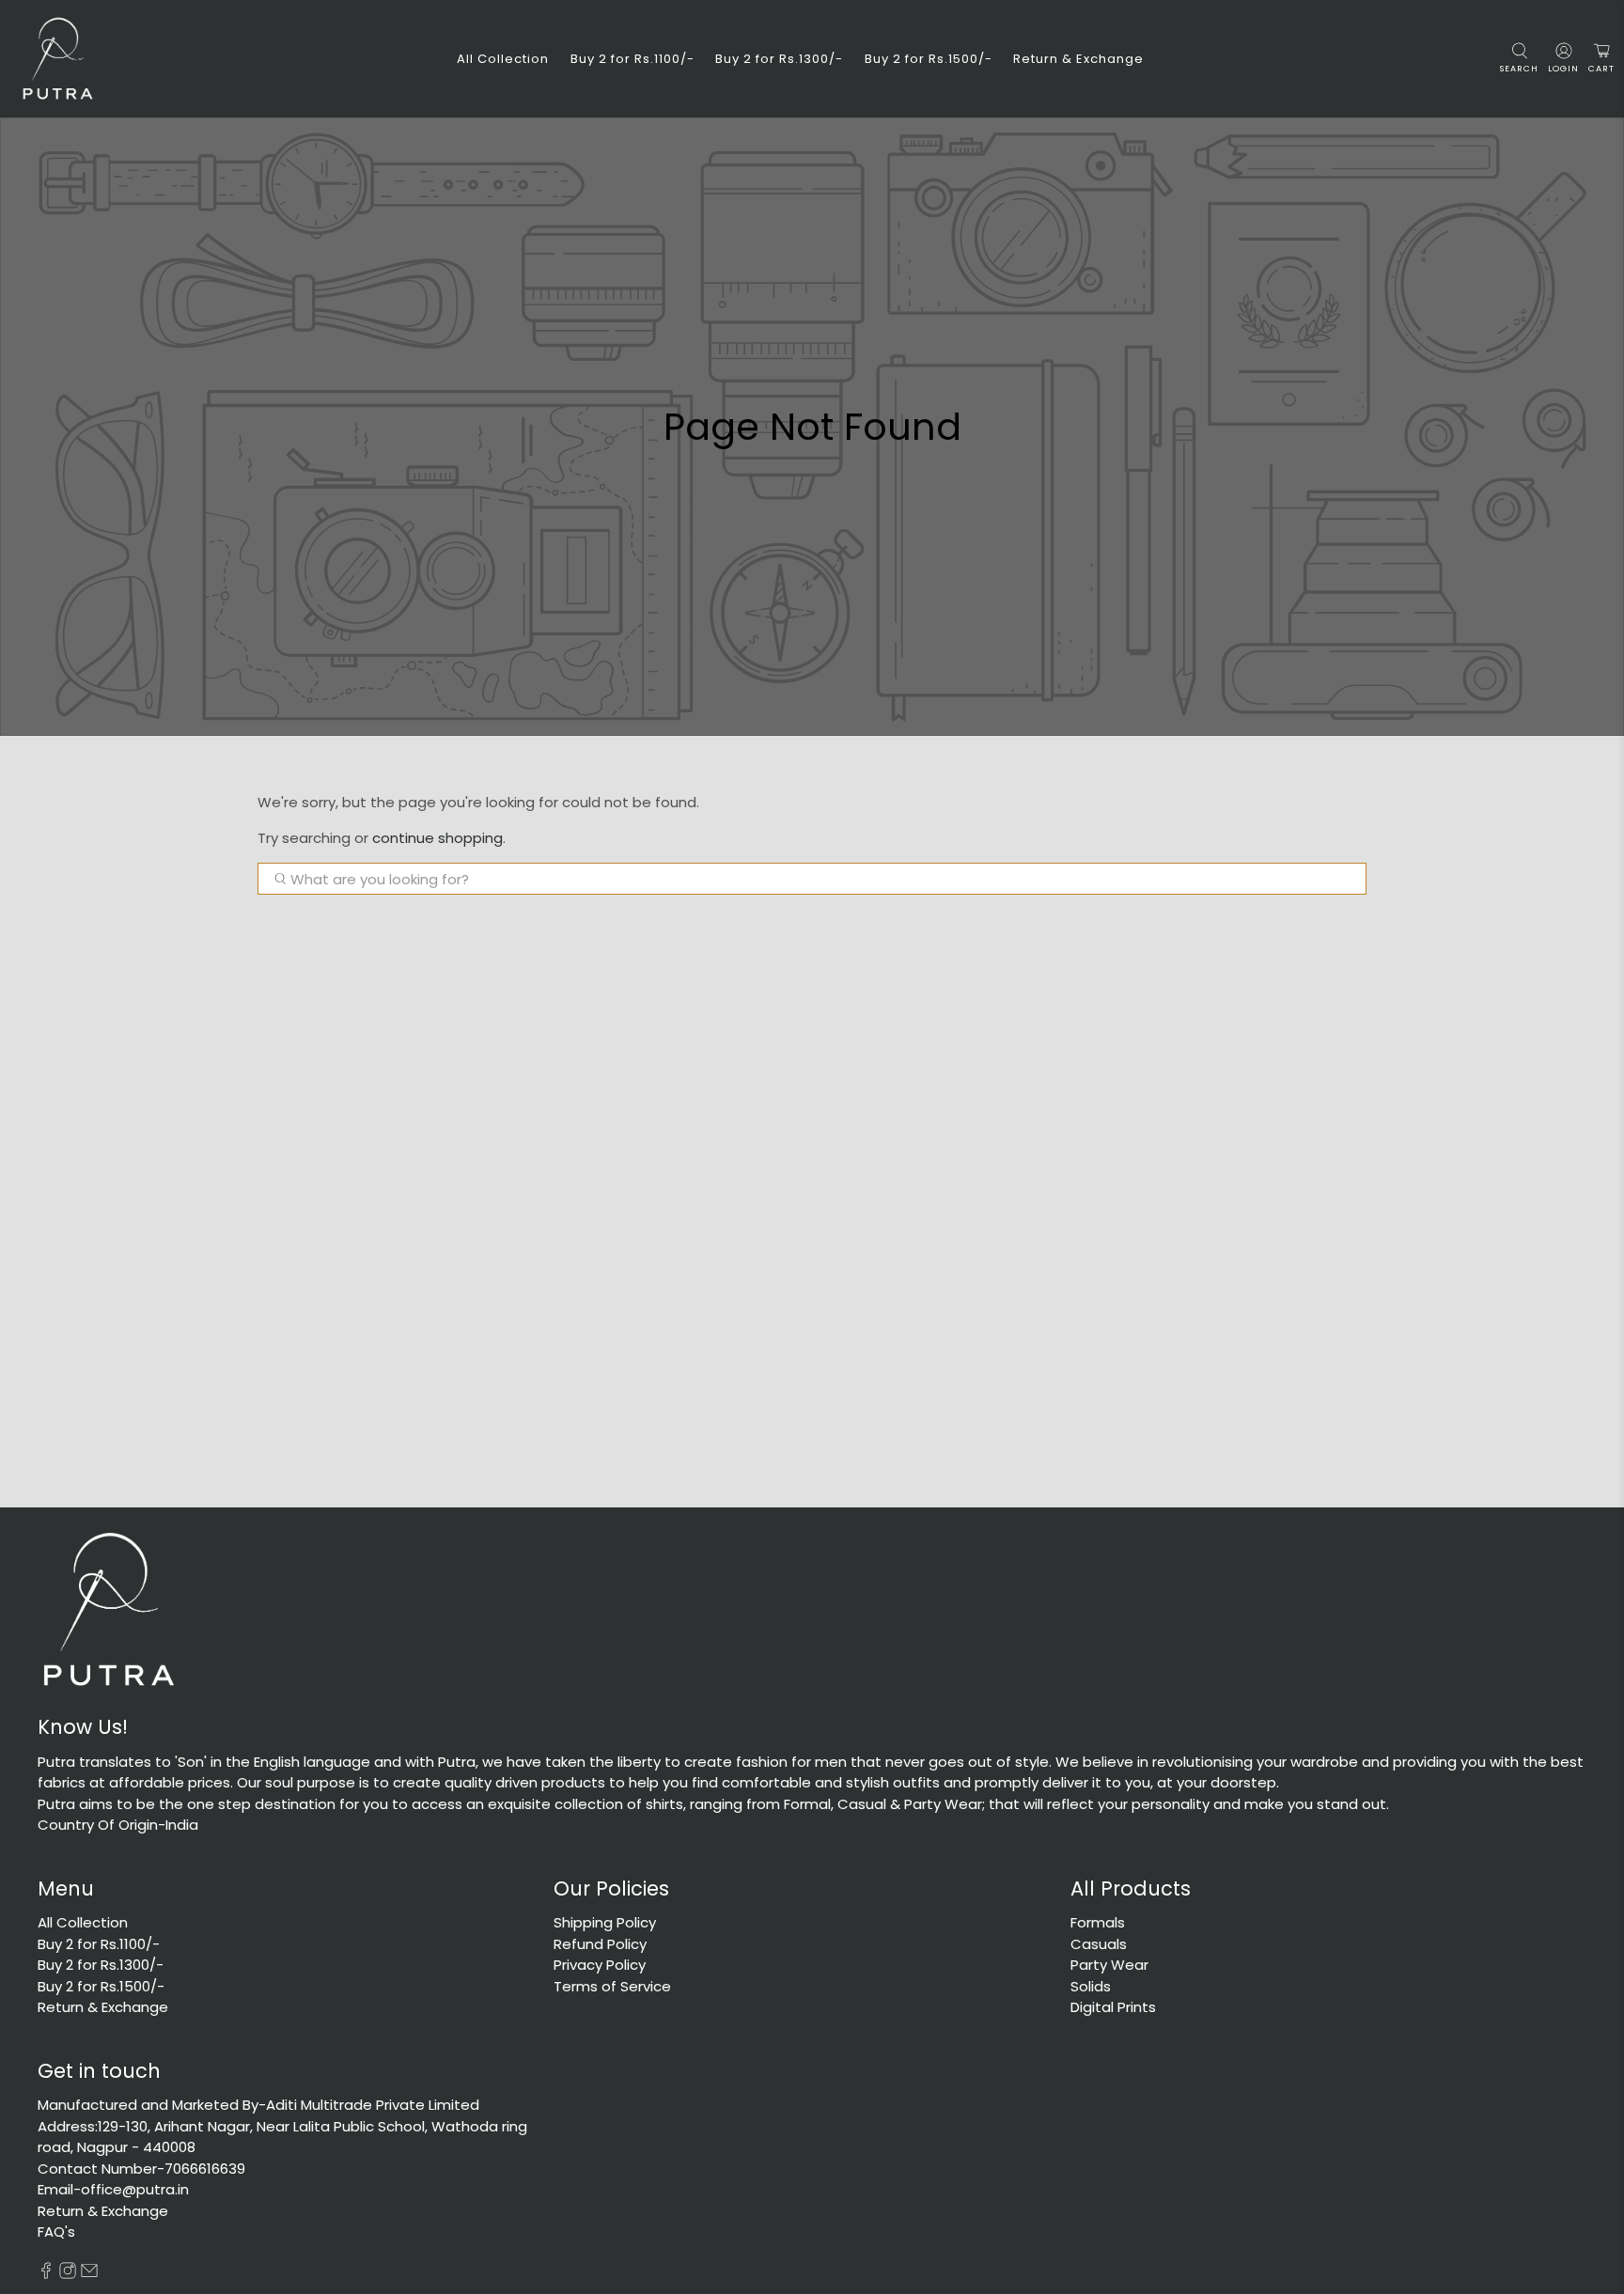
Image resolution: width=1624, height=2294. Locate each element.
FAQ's (56, 2232)
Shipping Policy (605, 1922)
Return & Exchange (1078, 59)
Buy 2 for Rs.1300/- (779, 59)
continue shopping (437, 838)
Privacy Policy (600, 1965)
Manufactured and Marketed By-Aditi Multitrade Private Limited (258, 2105)
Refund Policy (600, 1944)
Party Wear (1109, 1965)
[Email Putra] (89, 2274)
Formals (1098, 1922)
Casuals (1099, 1944)
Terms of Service (612, 1986)
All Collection (503, 59)
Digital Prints (1113, 2007)
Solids (1091, 1986)
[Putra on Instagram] (68, 2274)
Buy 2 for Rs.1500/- (929, 59)
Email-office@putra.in (113, 2189)
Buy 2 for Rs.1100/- (632, 59)
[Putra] (57, 59)
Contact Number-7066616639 (141, 2169)
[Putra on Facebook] (46, 2274)
